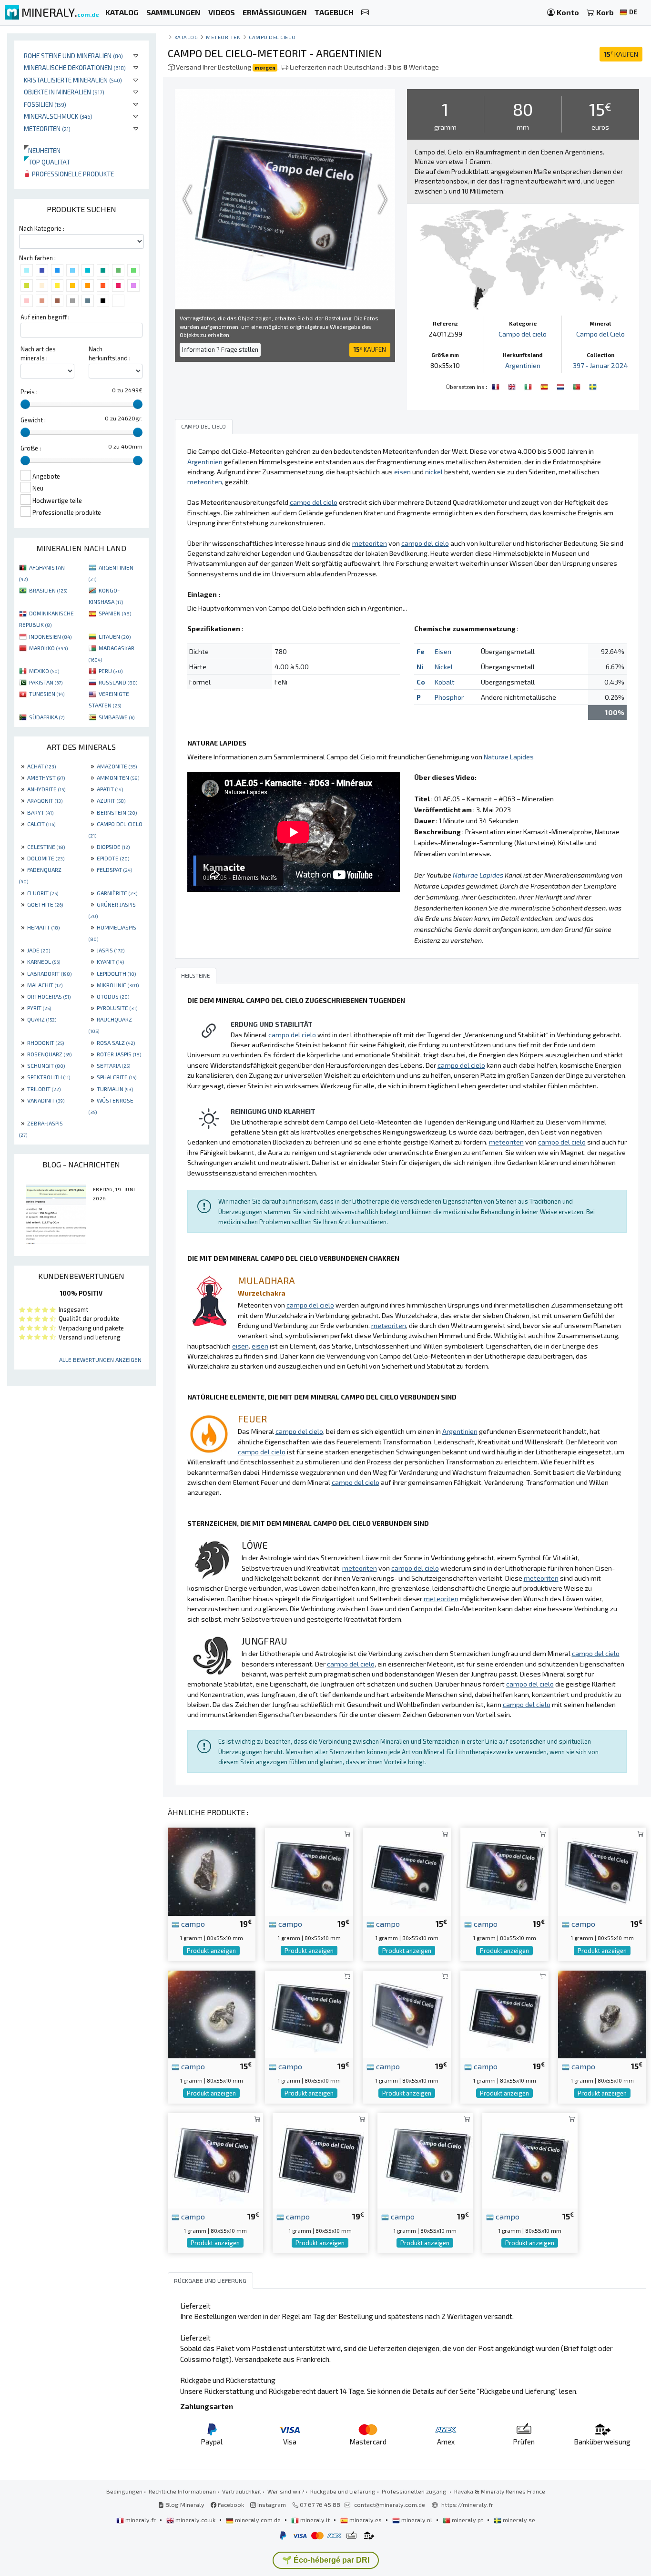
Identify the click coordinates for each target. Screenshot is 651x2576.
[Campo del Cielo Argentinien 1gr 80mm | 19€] (309, 2013)
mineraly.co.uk (195, 2520)
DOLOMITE (46, 858)
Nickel (444, 667)
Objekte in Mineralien (64, 92)
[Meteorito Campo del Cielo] (545, 386)
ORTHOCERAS (49, 996)
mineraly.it (315, 2520)
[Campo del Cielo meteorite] (513, 386)
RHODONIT (46, 1043)
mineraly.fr (141, 2520)
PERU (111, 671)
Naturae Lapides (509, 757)
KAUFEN (621, 54)
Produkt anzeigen (211, 1951)
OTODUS (113, 996)
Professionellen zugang (415, 2491)
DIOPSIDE (113, 847)
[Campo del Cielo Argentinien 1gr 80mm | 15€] (407, 1871)
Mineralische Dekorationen (75, 67)
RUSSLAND (118, 682)
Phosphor (449, 697)
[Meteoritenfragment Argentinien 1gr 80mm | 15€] (602, 2013)
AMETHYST (46, 777)
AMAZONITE (117, 766)
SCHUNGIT (46, 1065)
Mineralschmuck (58, 116)
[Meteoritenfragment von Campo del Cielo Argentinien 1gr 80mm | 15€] (212, 2013)
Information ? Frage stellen (220, 349)
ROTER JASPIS (119, 1054)
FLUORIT (43, 893)
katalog (186, 37)
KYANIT (110, 961)
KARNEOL (44, 961)
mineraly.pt (468, 2520)
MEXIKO (44, 671)
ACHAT (41, 766)
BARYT (40, 812)
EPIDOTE (113, 858)
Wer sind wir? (286, 2491)
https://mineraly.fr (467, 2504)
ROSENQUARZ (49, 1054)
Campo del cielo (272, 37)
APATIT (110, 789)
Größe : (31, 448)
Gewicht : (33, 420)
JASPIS (111, 950)
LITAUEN (115, 636)
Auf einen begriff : (45, 317)
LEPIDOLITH (116, 973)
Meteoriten (47, 128)
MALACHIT (45, 985)
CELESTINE (46, 847)
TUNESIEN (47, 694)
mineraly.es (366, 2520)
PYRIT (39, 1008)
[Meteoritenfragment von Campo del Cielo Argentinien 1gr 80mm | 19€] (504, 2013)
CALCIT (41, 824)
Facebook (230, 2504)
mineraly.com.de (258, 2520)
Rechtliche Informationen (182, 2491)
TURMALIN (115, 1089)
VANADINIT (46, 1100)
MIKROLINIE (118, 985)
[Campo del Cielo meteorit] (593, 386)
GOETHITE (45, 904)
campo (192, 1923)
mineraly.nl (417, 2520)
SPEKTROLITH (49, 1077)
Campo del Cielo (600, 334)
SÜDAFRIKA (47, 717)
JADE (39, 950)
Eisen (443, 651)
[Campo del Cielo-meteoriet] (561, 386)
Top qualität (47, 162)
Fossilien (45, 104)
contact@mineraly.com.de (390, 2504)
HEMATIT (43, 927)
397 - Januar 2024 (600, 365)
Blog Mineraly (184, 2504)
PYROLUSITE (117, 1008)
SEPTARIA (113, 1065)
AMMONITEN (118, 777)
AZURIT (111, 800)
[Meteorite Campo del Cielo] (529, 386)
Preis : (29, 392)
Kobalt (445, 682)
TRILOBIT (44, 1089)
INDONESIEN (50, 636)
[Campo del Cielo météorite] (497, 386)
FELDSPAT (114, 869)
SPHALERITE (117, 1077)
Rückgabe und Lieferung (343, 2491)
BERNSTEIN (117, 812)
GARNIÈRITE (117, 893)
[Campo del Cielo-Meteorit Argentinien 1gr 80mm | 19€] (504, 1871)
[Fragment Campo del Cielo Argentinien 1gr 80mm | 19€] (212, 1871)
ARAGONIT (45, 800)
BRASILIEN (48, 590)
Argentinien (523, 365)
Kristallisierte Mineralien (73, 80)
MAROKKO (48, 648)
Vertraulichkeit (242, 2491)
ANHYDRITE (46, 789)
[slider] (25, 404)
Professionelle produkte (72, 174)
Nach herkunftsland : (110, 353)
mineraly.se (518, 2520)
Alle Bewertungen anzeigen (100, 1360)
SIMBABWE (117, 717)
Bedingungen (124, 2491)
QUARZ (42, 1019)
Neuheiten (42, 150)
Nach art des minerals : (38, 353)
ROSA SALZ (116, 1043)
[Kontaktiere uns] (365, 13)
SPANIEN (115, 613)
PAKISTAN (46, 682)
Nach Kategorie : (42, 228)
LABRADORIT (49, 973)
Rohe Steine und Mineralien (73, 56)
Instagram (271, 2504)
